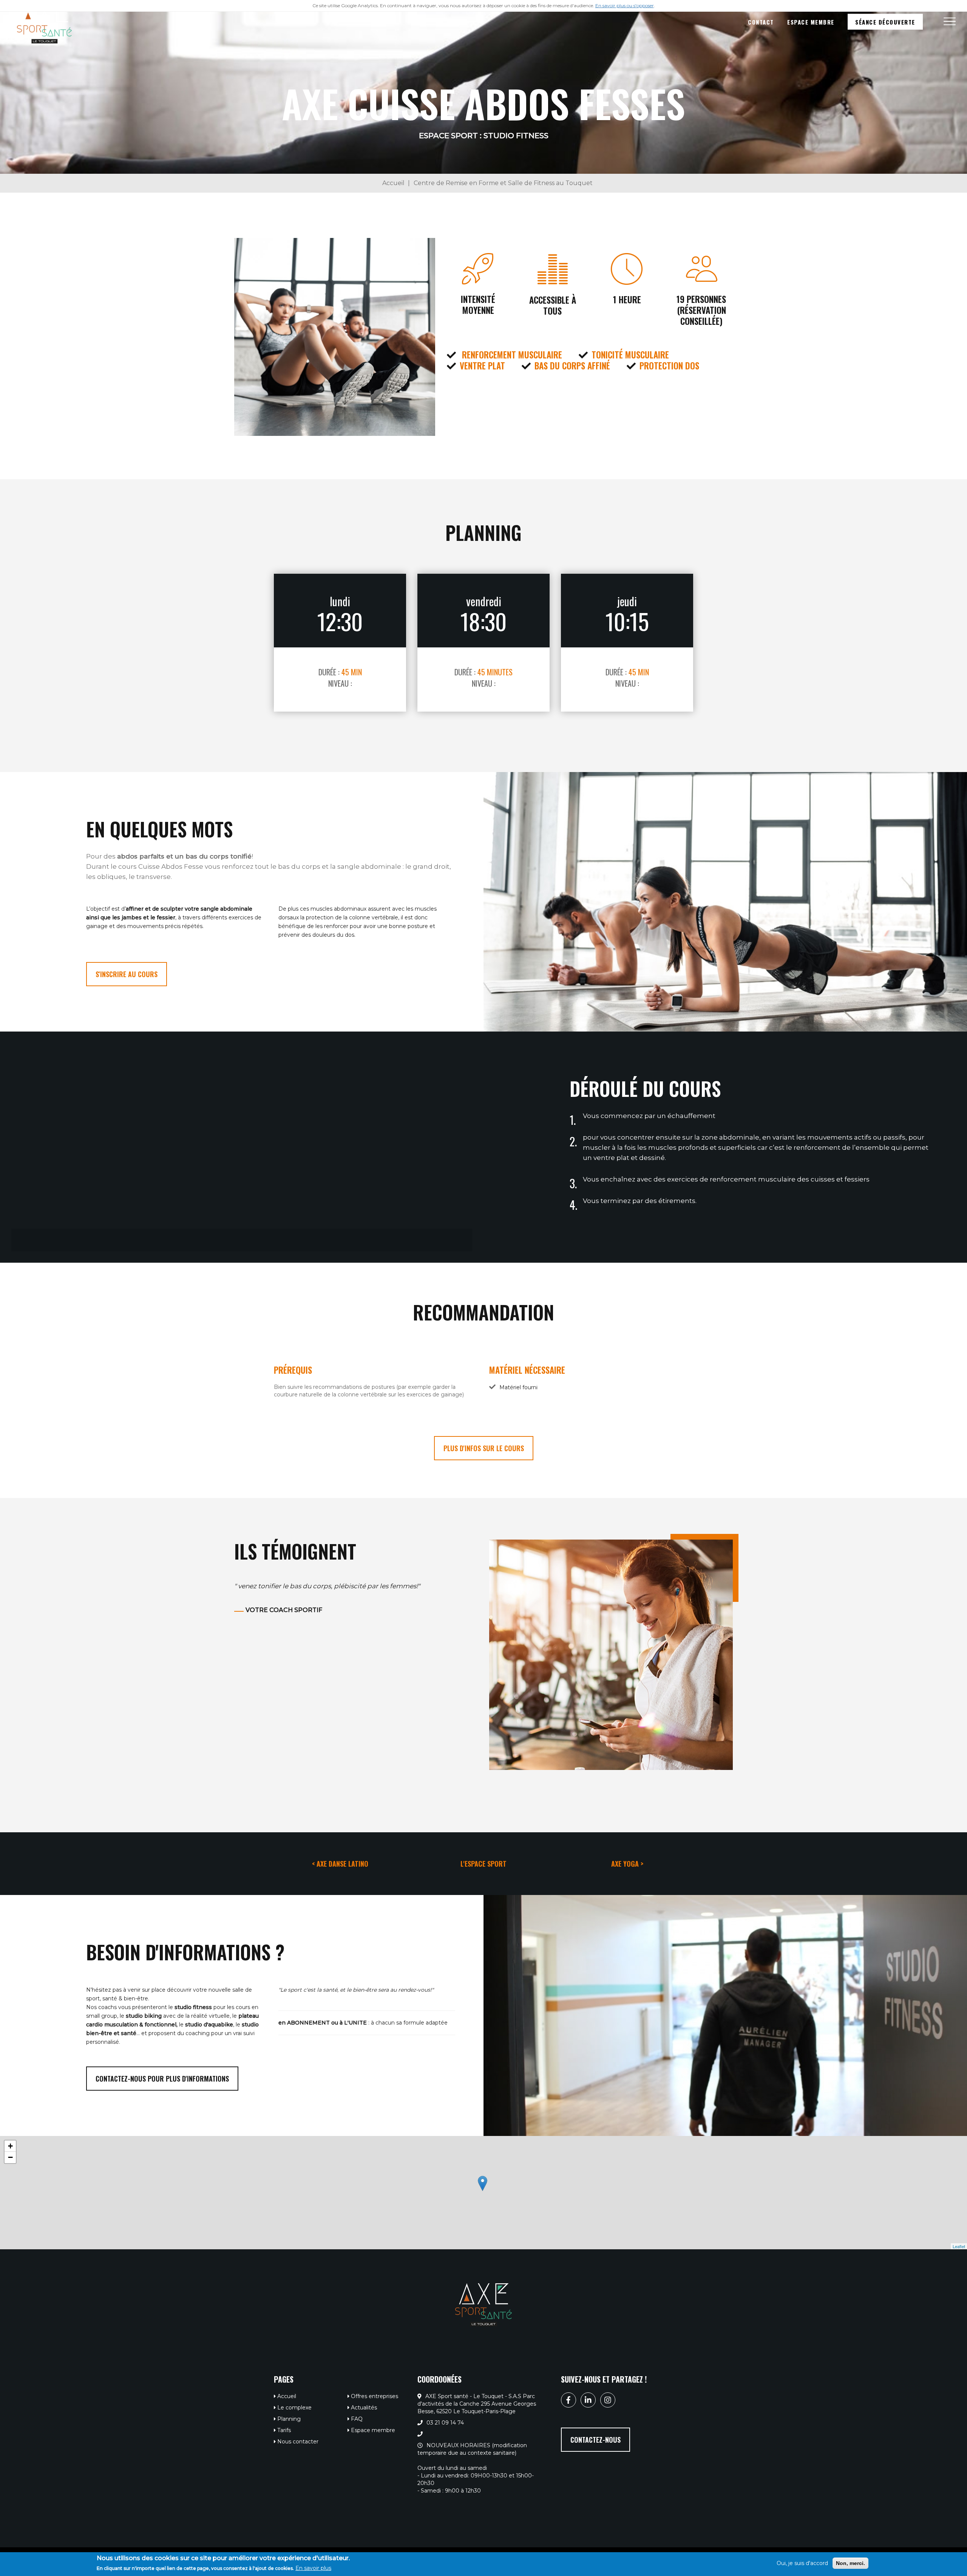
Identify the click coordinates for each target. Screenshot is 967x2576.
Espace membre (811, 22)
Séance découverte (885, 22)
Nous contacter (298, 2442)
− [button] (10, 2157)
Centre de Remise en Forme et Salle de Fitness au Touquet (503, 183)
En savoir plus (313, 2568)
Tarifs (284, 2430)
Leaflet (959, 2246)
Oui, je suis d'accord (802, 2563)
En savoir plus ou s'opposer (625, 5)
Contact (761, 22)
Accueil (393, 183)
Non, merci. (850, 2563)
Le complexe (294, 2408)
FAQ (357, 2419)
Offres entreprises (375, 2396)
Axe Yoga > (627, 1864)
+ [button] (10, 2146)
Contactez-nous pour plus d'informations (162, 2079)
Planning (289, 2419)
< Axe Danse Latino (340, 1864)
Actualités (364, 2408)
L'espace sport (483, 1864)
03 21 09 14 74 (445, 2423)
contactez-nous (595, 2440)
